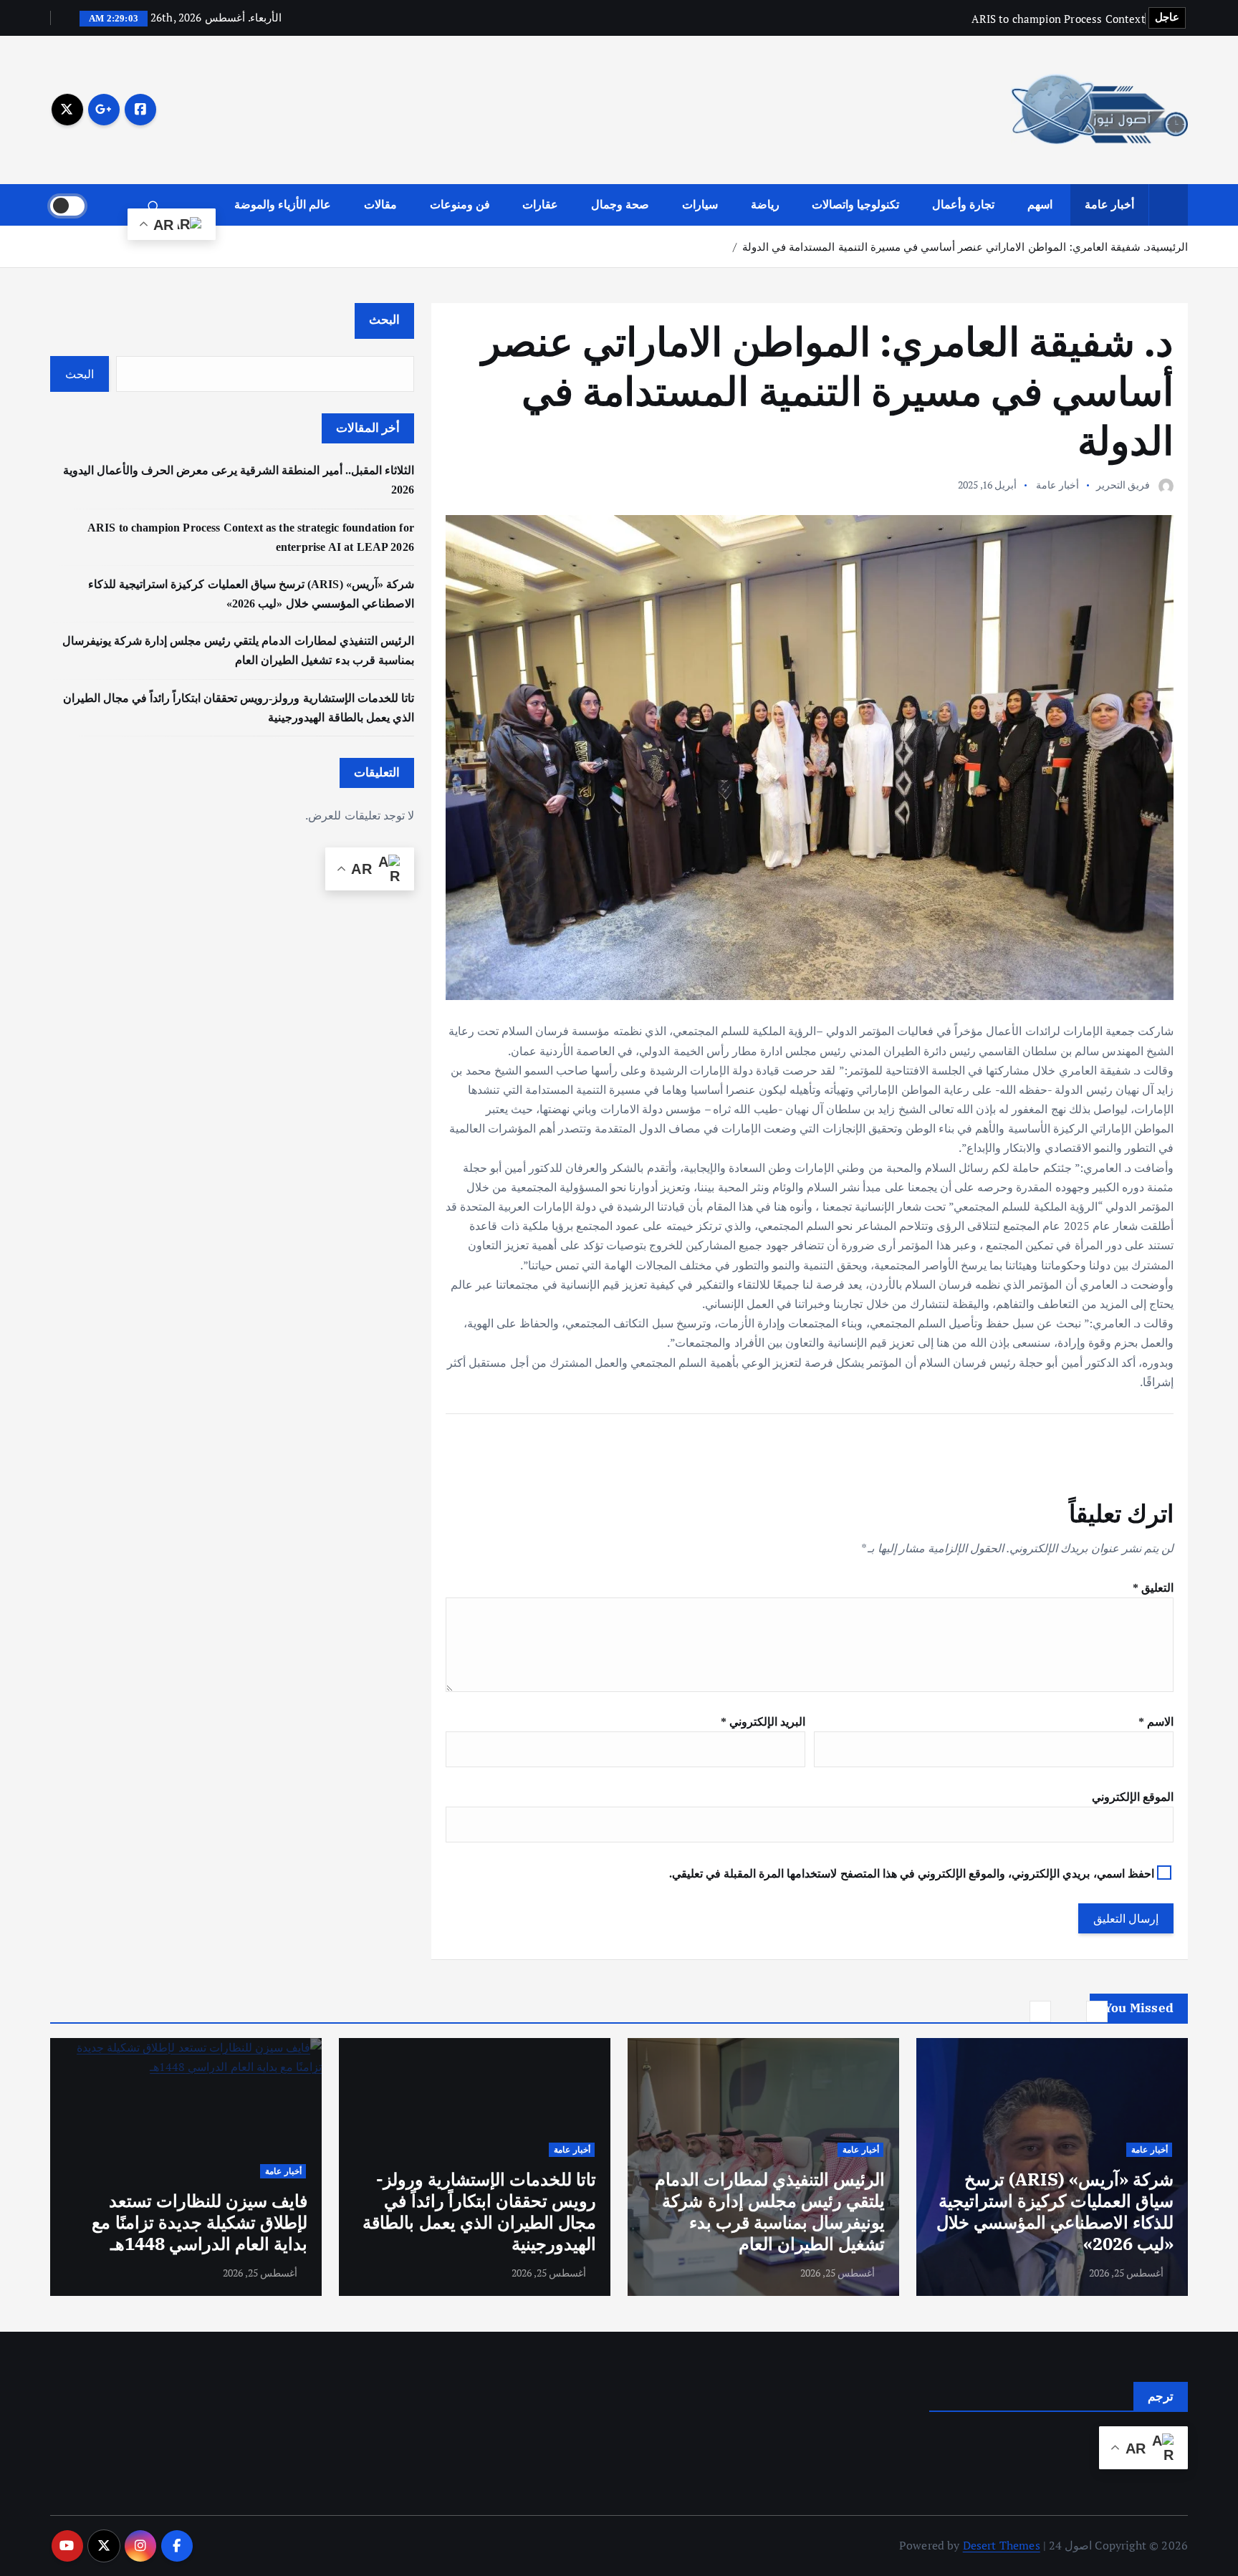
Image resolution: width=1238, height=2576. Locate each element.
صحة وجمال (620, 205)
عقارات (540, 205)
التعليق (1153, 1588)
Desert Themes (1002, 2545)
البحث (384, 320)
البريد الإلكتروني (763, 1722)
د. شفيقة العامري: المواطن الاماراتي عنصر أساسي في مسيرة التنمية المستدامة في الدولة (946, 246)
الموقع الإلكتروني (1133, 1797)
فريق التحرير (1123, 485)
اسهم (1040, 205)
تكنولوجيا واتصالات (855, 205)
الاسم (1156, 1722)
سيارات (700, 205)
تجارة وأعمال (963, 205)
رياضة (765, 205)
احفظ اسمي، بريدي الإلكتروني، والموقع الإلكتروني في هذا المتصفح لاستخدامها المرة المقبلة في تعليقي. (912, 1874)
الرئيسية (1169, 246)
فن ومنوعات (460, 205)
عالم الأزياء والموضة (283, 205)
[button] (1097, 2012)
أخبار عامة (1109, 205)
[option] (1052, 2167)
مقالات (380, 205)
